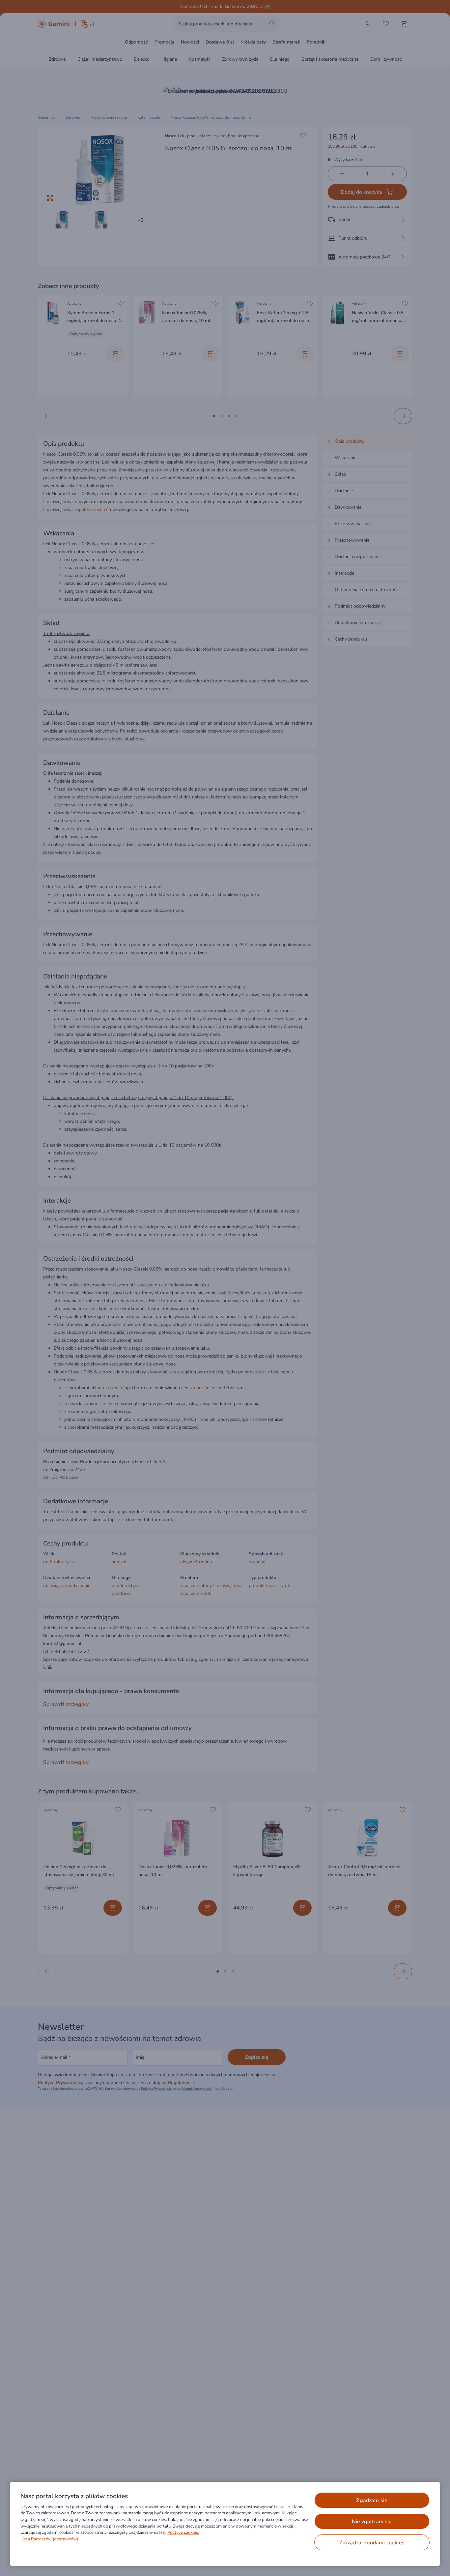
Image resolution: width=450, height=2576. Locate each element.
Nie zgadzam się (372, 2522)
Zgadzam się (372, 2501)
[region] (225, 2524)
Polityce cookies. (183, 2532)
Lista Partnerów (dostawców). (50, 2539)
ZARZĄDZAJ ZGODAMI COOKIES (372, 2543)
